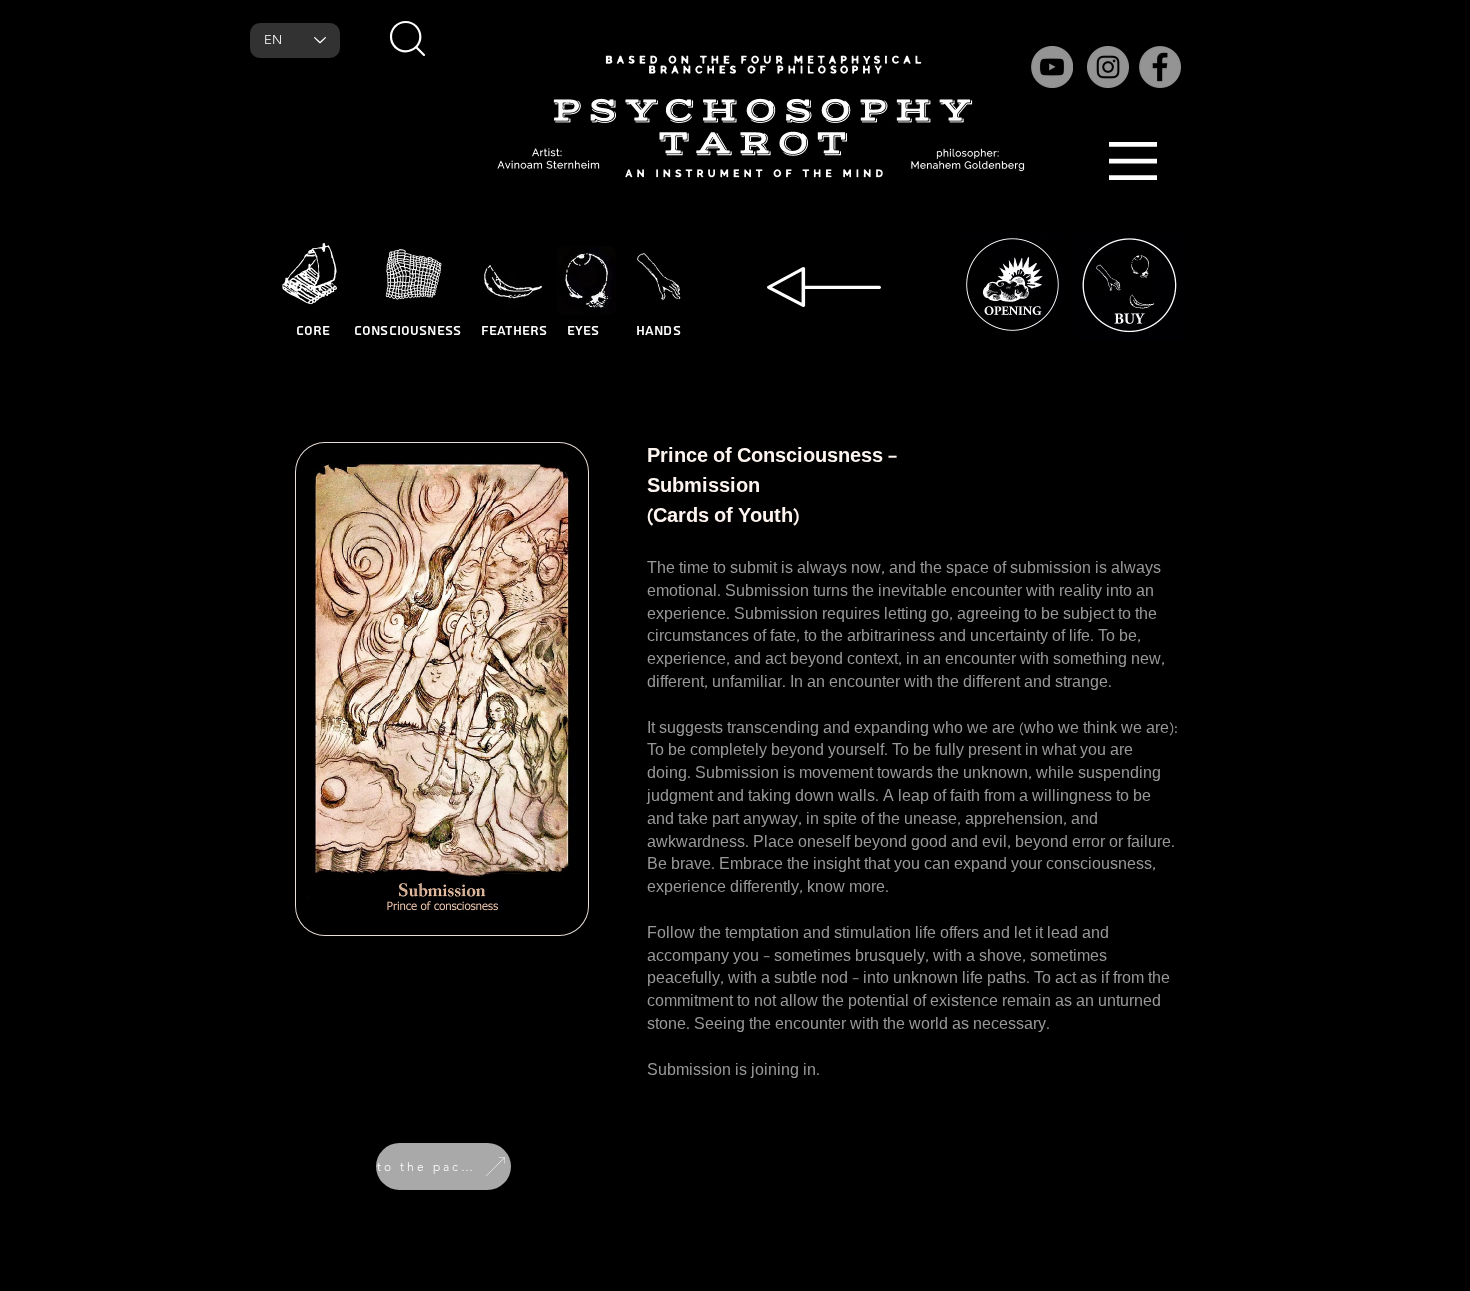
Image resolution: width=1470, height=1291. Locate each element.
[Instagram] (1108, 67)
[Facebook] (1160, 67)
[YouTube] (1052, 67)
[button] (407, 38)
